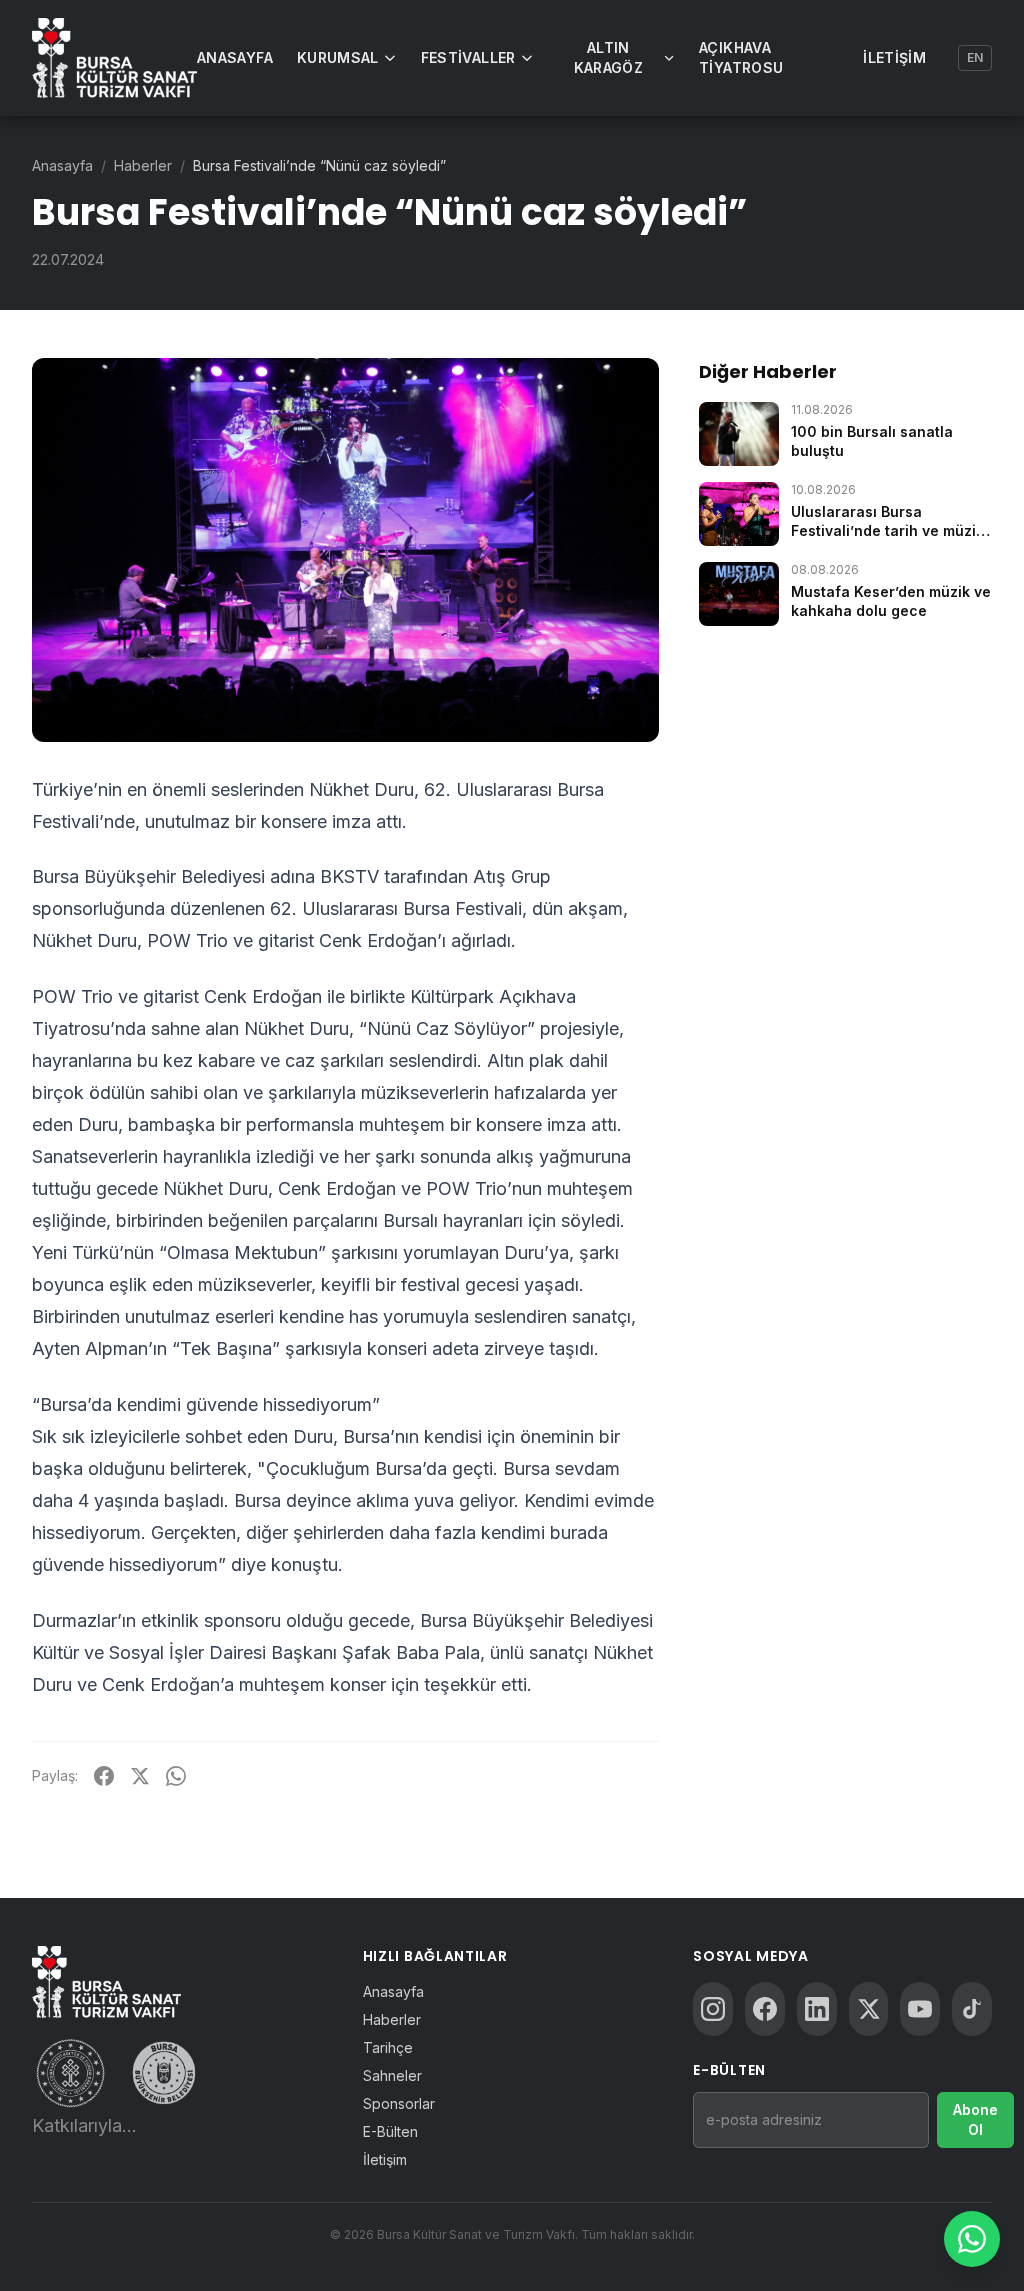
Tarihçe (388, 2047)
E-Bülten (390, 2131)
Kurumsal (338, 57)
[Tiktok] (972, 2009)
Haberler (143, 165)
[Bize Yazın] (972, 2239)
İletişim (894, 57)
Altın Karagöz (608, 57)
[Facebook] (765, 2009)
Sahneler (392, 2075)
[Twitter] (869, 2009)
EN (975, 57)
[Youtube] (920, 2009)
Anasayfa (235, 57)
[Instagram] (713, 2009)
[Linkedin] (817, 2009)
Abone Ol (975, 2119)
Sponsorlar (399, 2103)
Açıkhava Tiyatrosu (741, 57)
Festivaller (468, 57)
